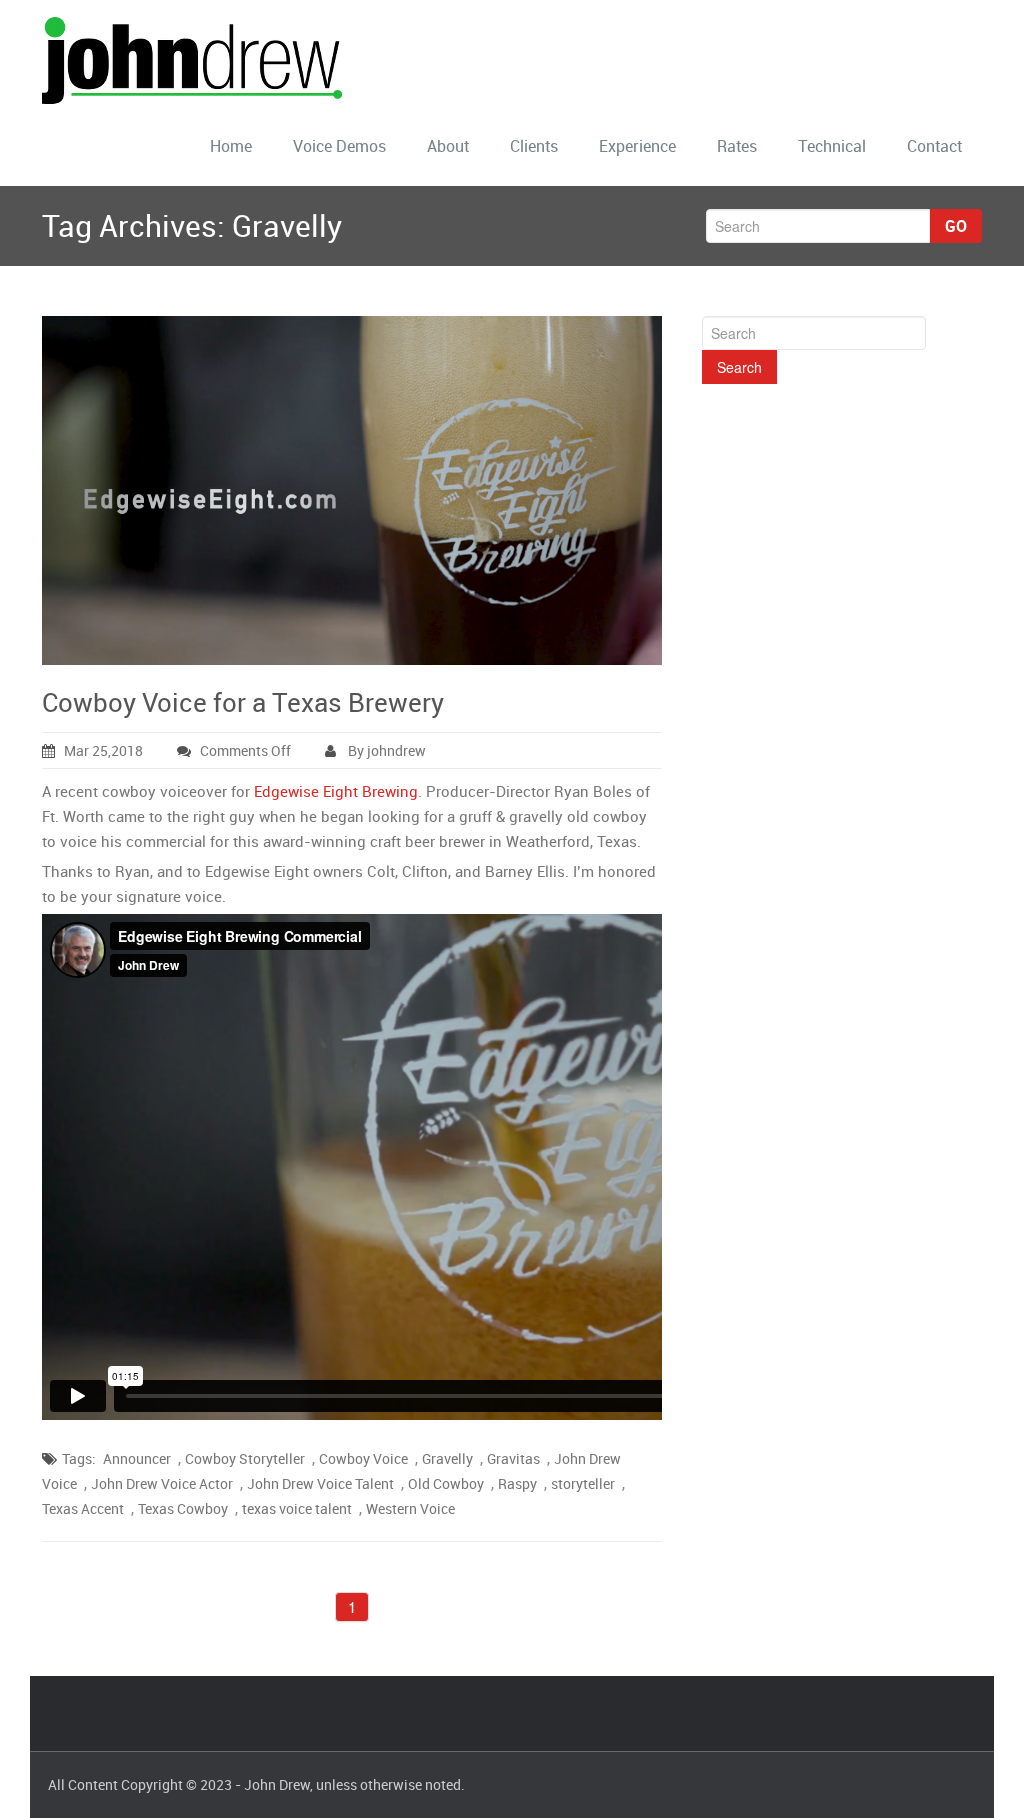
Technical (832, 146)
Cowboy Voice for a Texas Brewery (243, 702)
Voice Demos (339, 146)
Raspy (517, 1483)
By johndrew (385, 750)
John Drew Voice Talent (320, 1483)
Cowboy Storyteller (245, 1458)
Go (956, 226)
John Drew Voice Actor (162, 1483)
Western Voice (410, 1508)
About (448, 146)
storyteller (583, 1483)
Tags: (79, 1458)
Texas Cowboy (183, 1508)
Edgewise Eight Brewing (336, 791)
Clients (534, 146)
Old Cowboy (446, 1483)
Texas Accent (83, 1508)
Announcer (137, 1458)
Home (231, 146)
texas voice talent (297, 1508)
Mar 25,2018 (103, 750)
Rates (737, 146)
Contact (934, 146)
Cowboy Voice (363, 1458)
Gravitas (513, 1458)
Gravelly (447, 1458)
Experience (637, 146)
